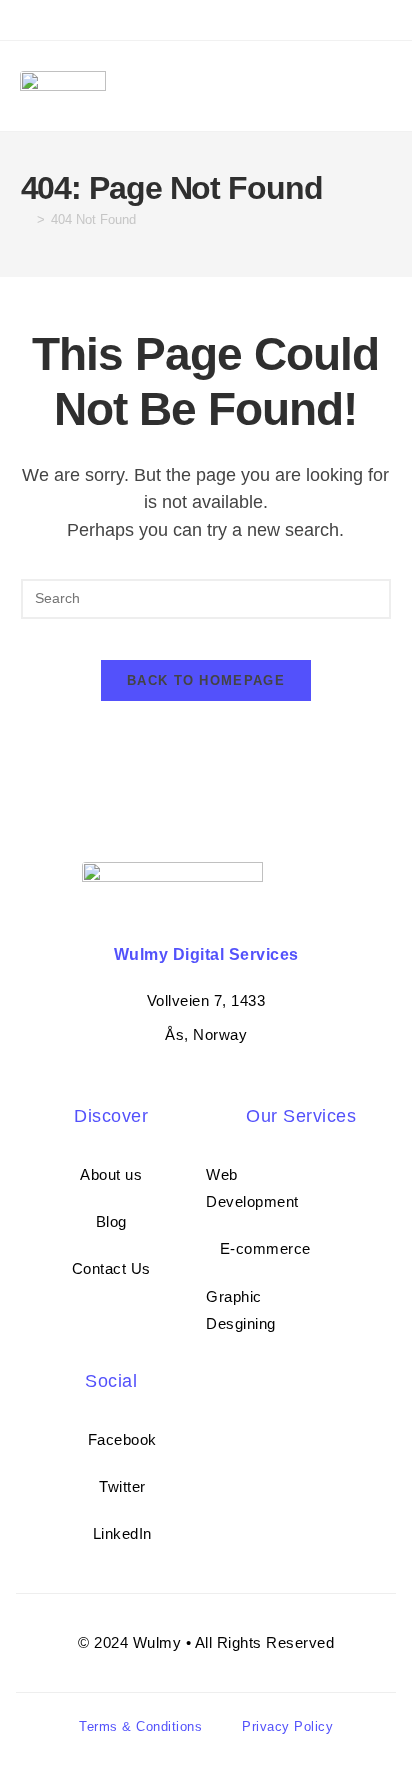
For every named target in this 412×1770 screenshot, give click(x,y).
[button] (386, 86)
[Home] (26, 219)
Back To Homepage (206, 680)
